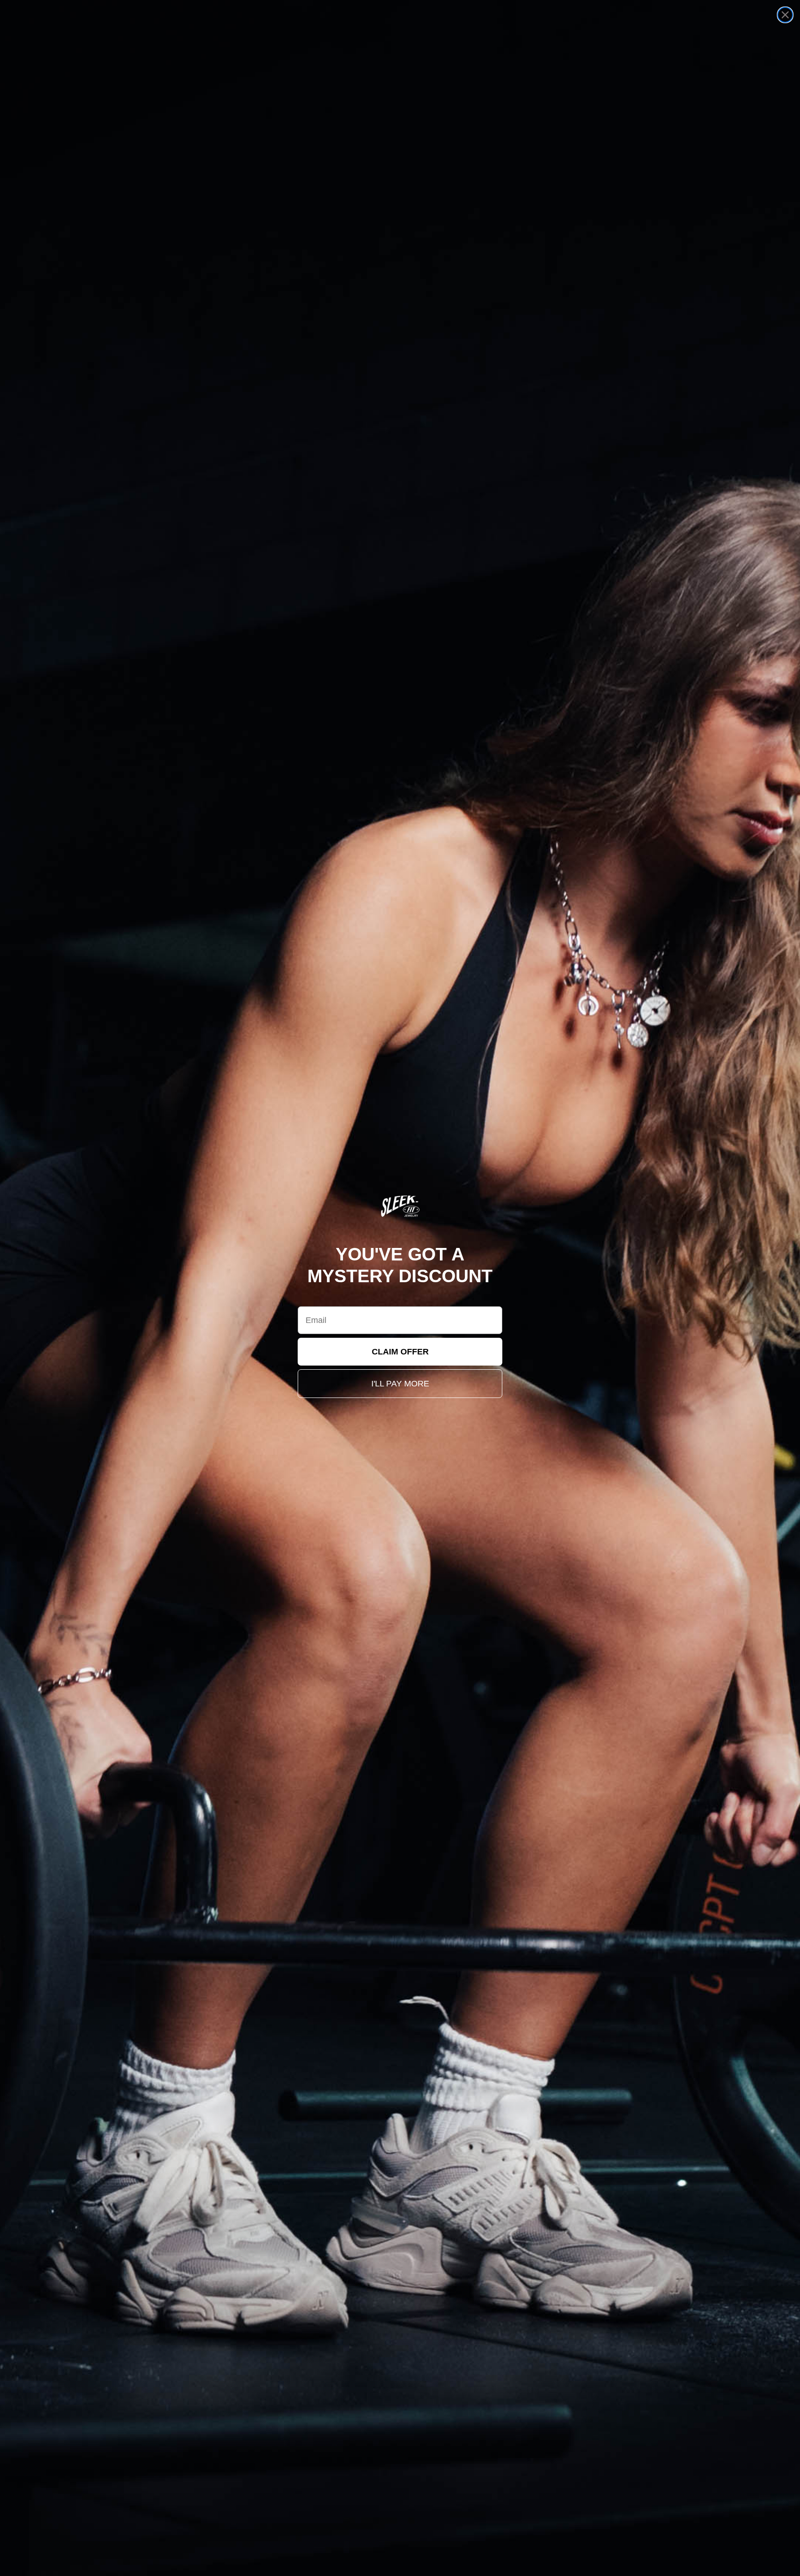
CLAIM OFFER (400, 1352)
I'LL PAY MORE (400, 1384)
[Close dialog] (785, 15)
